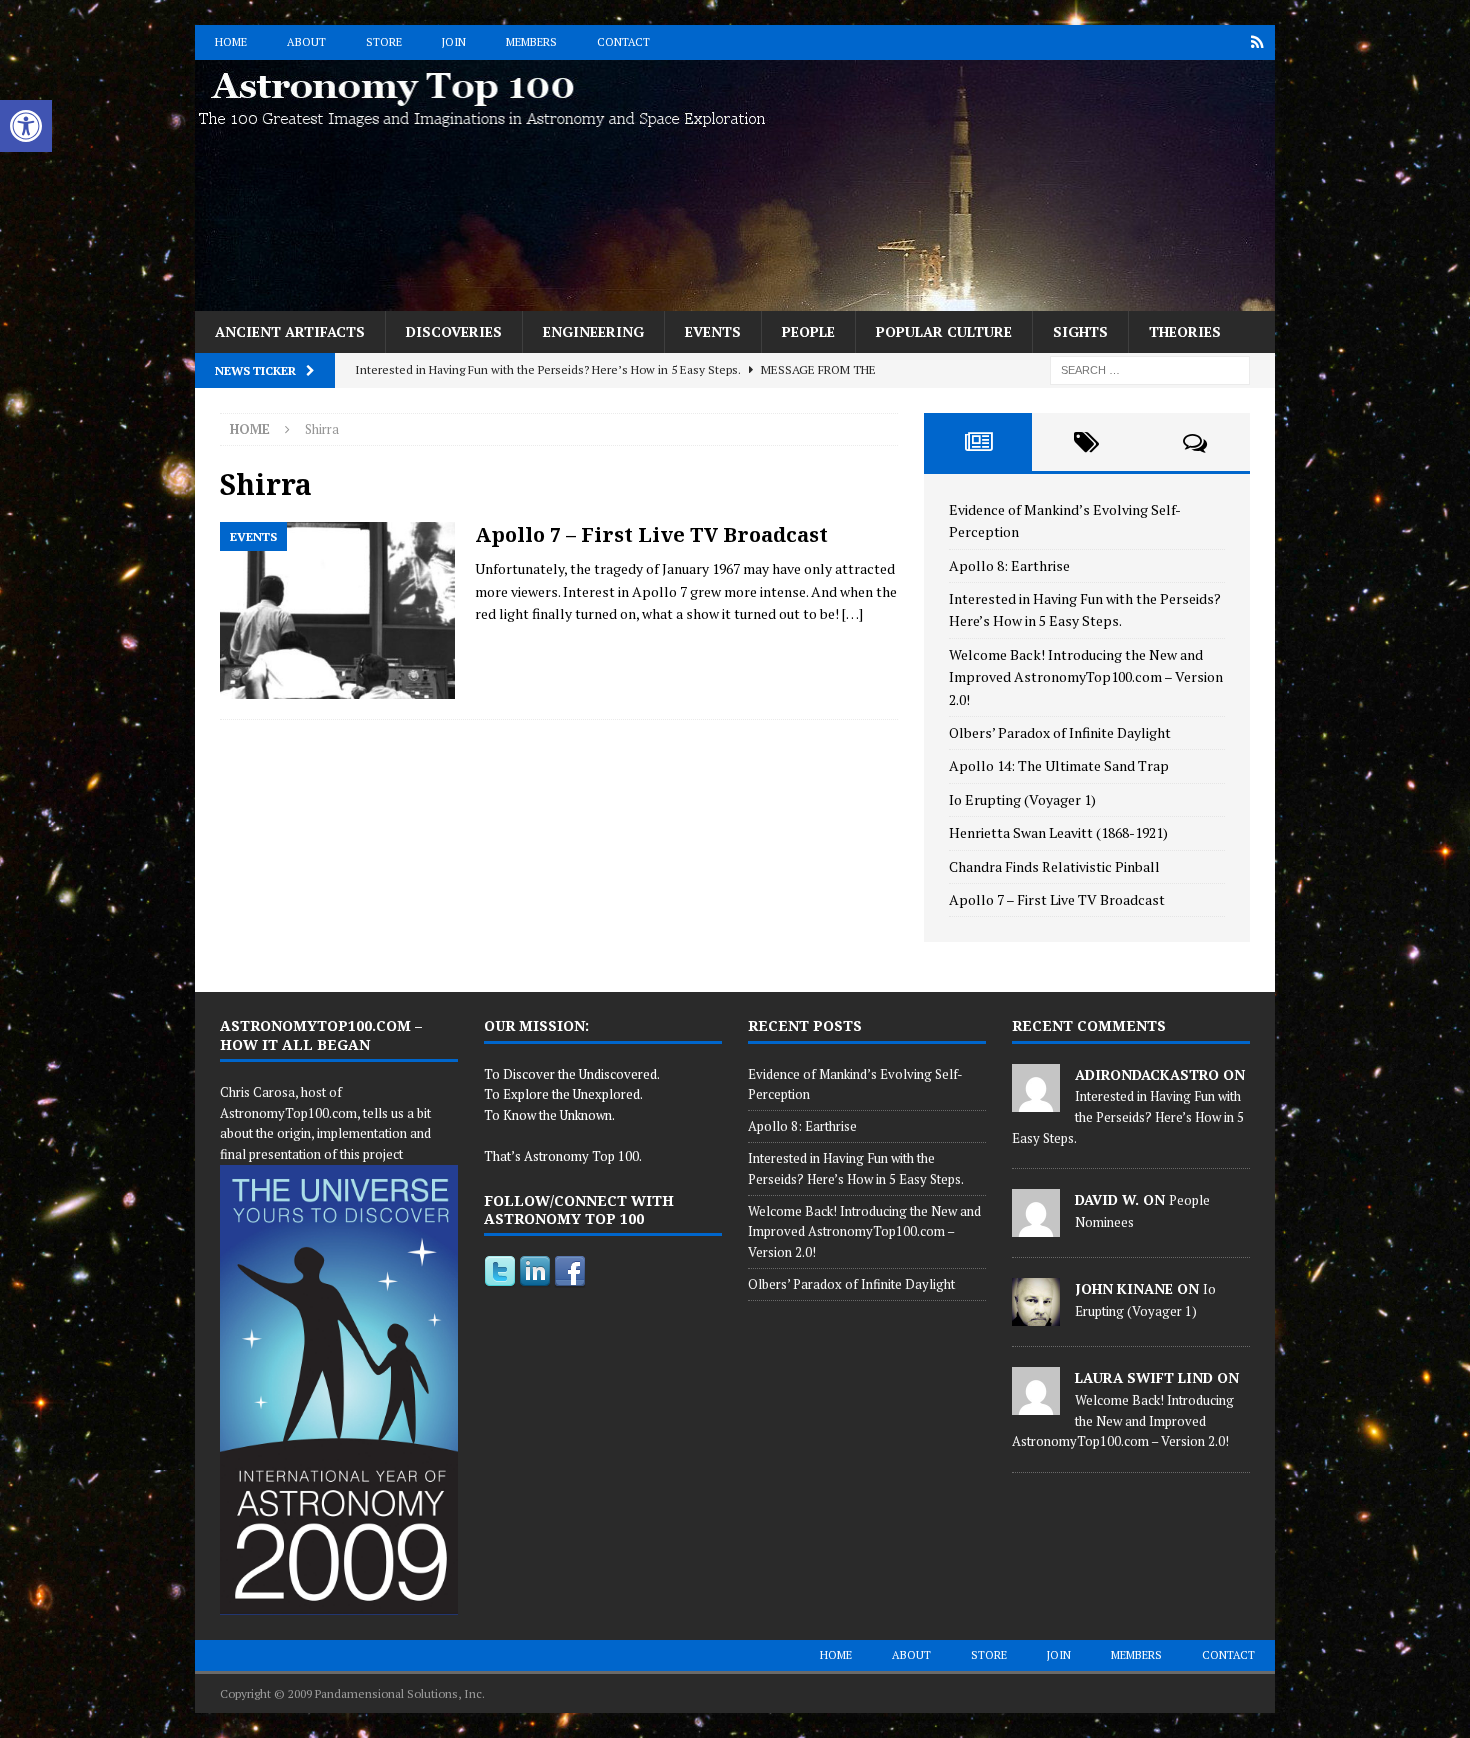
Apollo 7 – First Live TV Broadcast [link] (651, 534)
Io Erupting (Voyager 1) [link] (1022, 799)
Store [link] (384, 42)
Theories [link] (1185, 331)
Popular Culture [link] (944, 331)
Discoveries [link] (454, 331)
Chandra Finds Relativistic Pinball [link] (1054, 866)
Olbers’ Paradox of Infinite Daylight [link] (1060, 732)
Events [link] (713, 331)
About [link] (306, 42)
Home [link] (231, 42)
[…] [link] (852, 613)
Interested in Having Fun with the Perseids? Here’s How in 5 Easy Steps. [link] (1128, 1117)
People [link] (808, 331)
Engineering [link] (593, 331)
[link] (26, 126)
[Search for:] (1150, 368)
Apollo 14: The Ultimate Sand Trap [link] (1059, 765)
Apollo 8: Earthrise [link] (1009, 565)
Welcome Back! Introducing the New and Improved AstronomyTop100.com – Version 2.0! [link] (1086, 677)
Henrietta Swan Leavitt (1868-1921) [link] (1058, 832)
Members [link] (531, 42)
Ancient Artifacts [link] (290, 331)
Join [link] (454, 42)
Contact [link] (623, 42)
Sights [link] (1080, 331)
